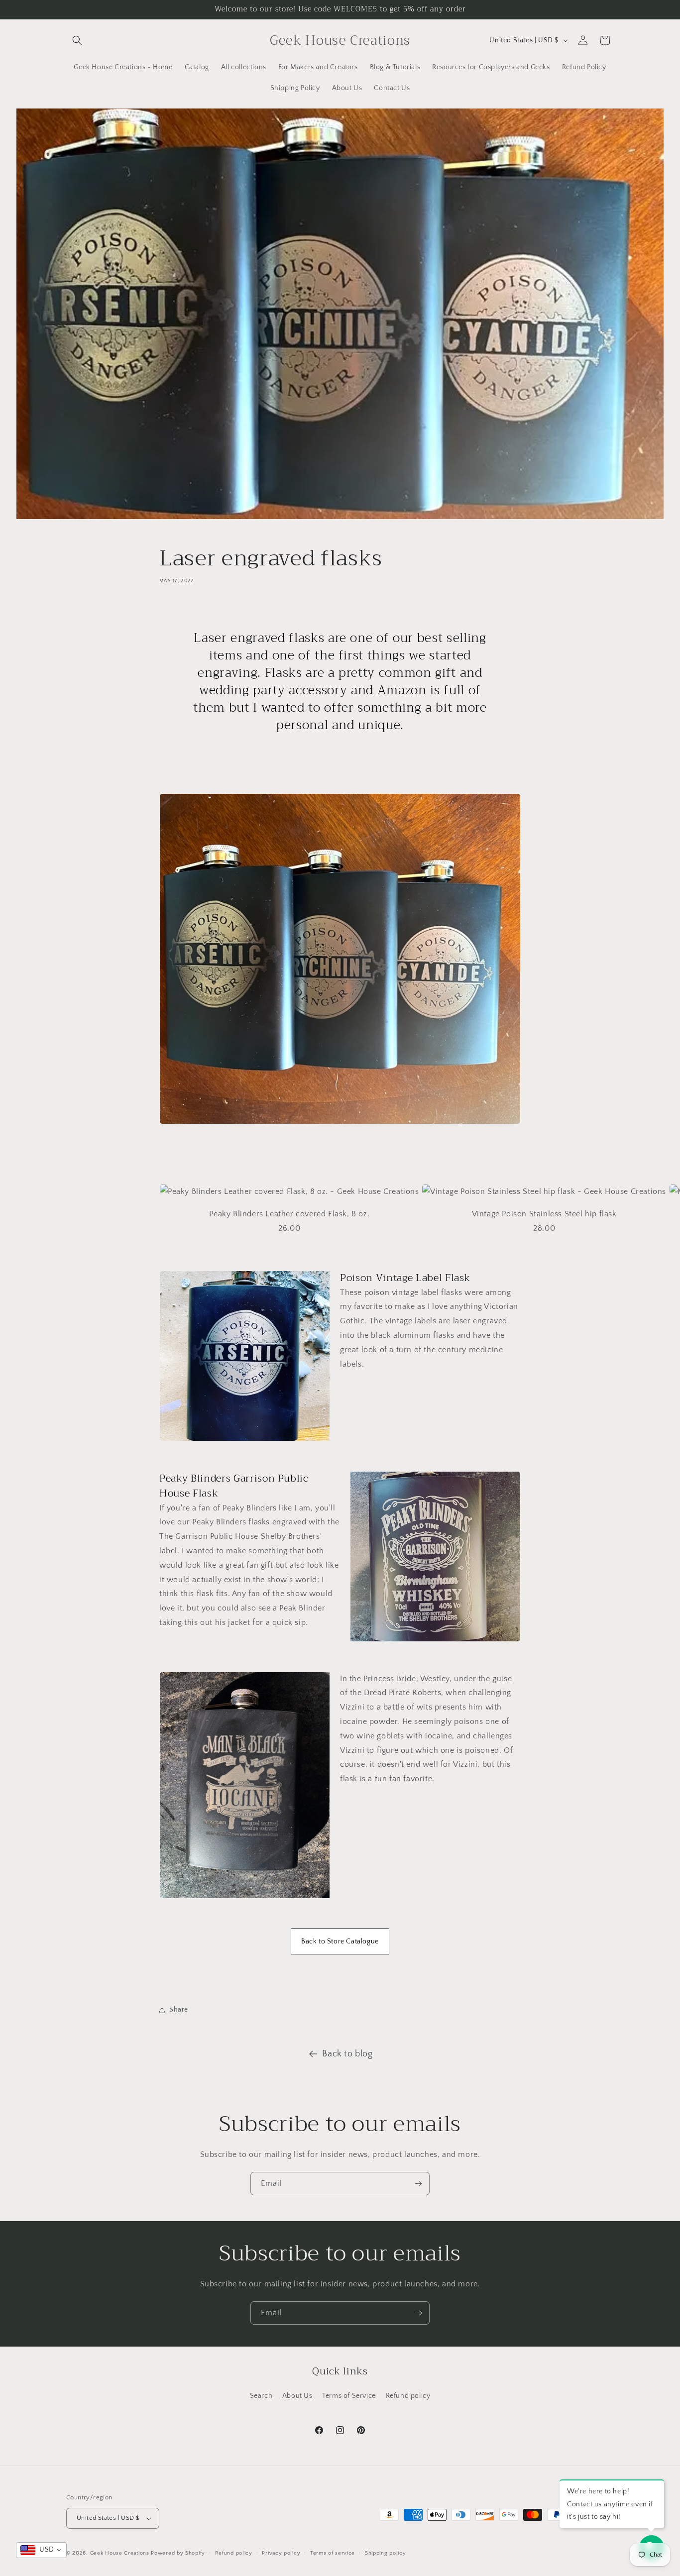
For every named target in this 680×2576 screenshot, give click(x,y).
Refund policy (408, 2396)
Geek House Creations (120, 2553)
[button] (77, 40)
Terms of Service (349, 2396)
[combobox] (41, 2550)
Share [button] (179, 2010)
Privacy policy (281, 2553)
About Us (297, 2396)
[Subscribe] (418, 2184)
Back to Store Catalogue (340, 1941)
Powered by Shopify (178, 2553)
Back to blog (347, 2054)
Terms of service (333, 2553)
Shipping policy (386, 2553)
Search (261, 2396)
